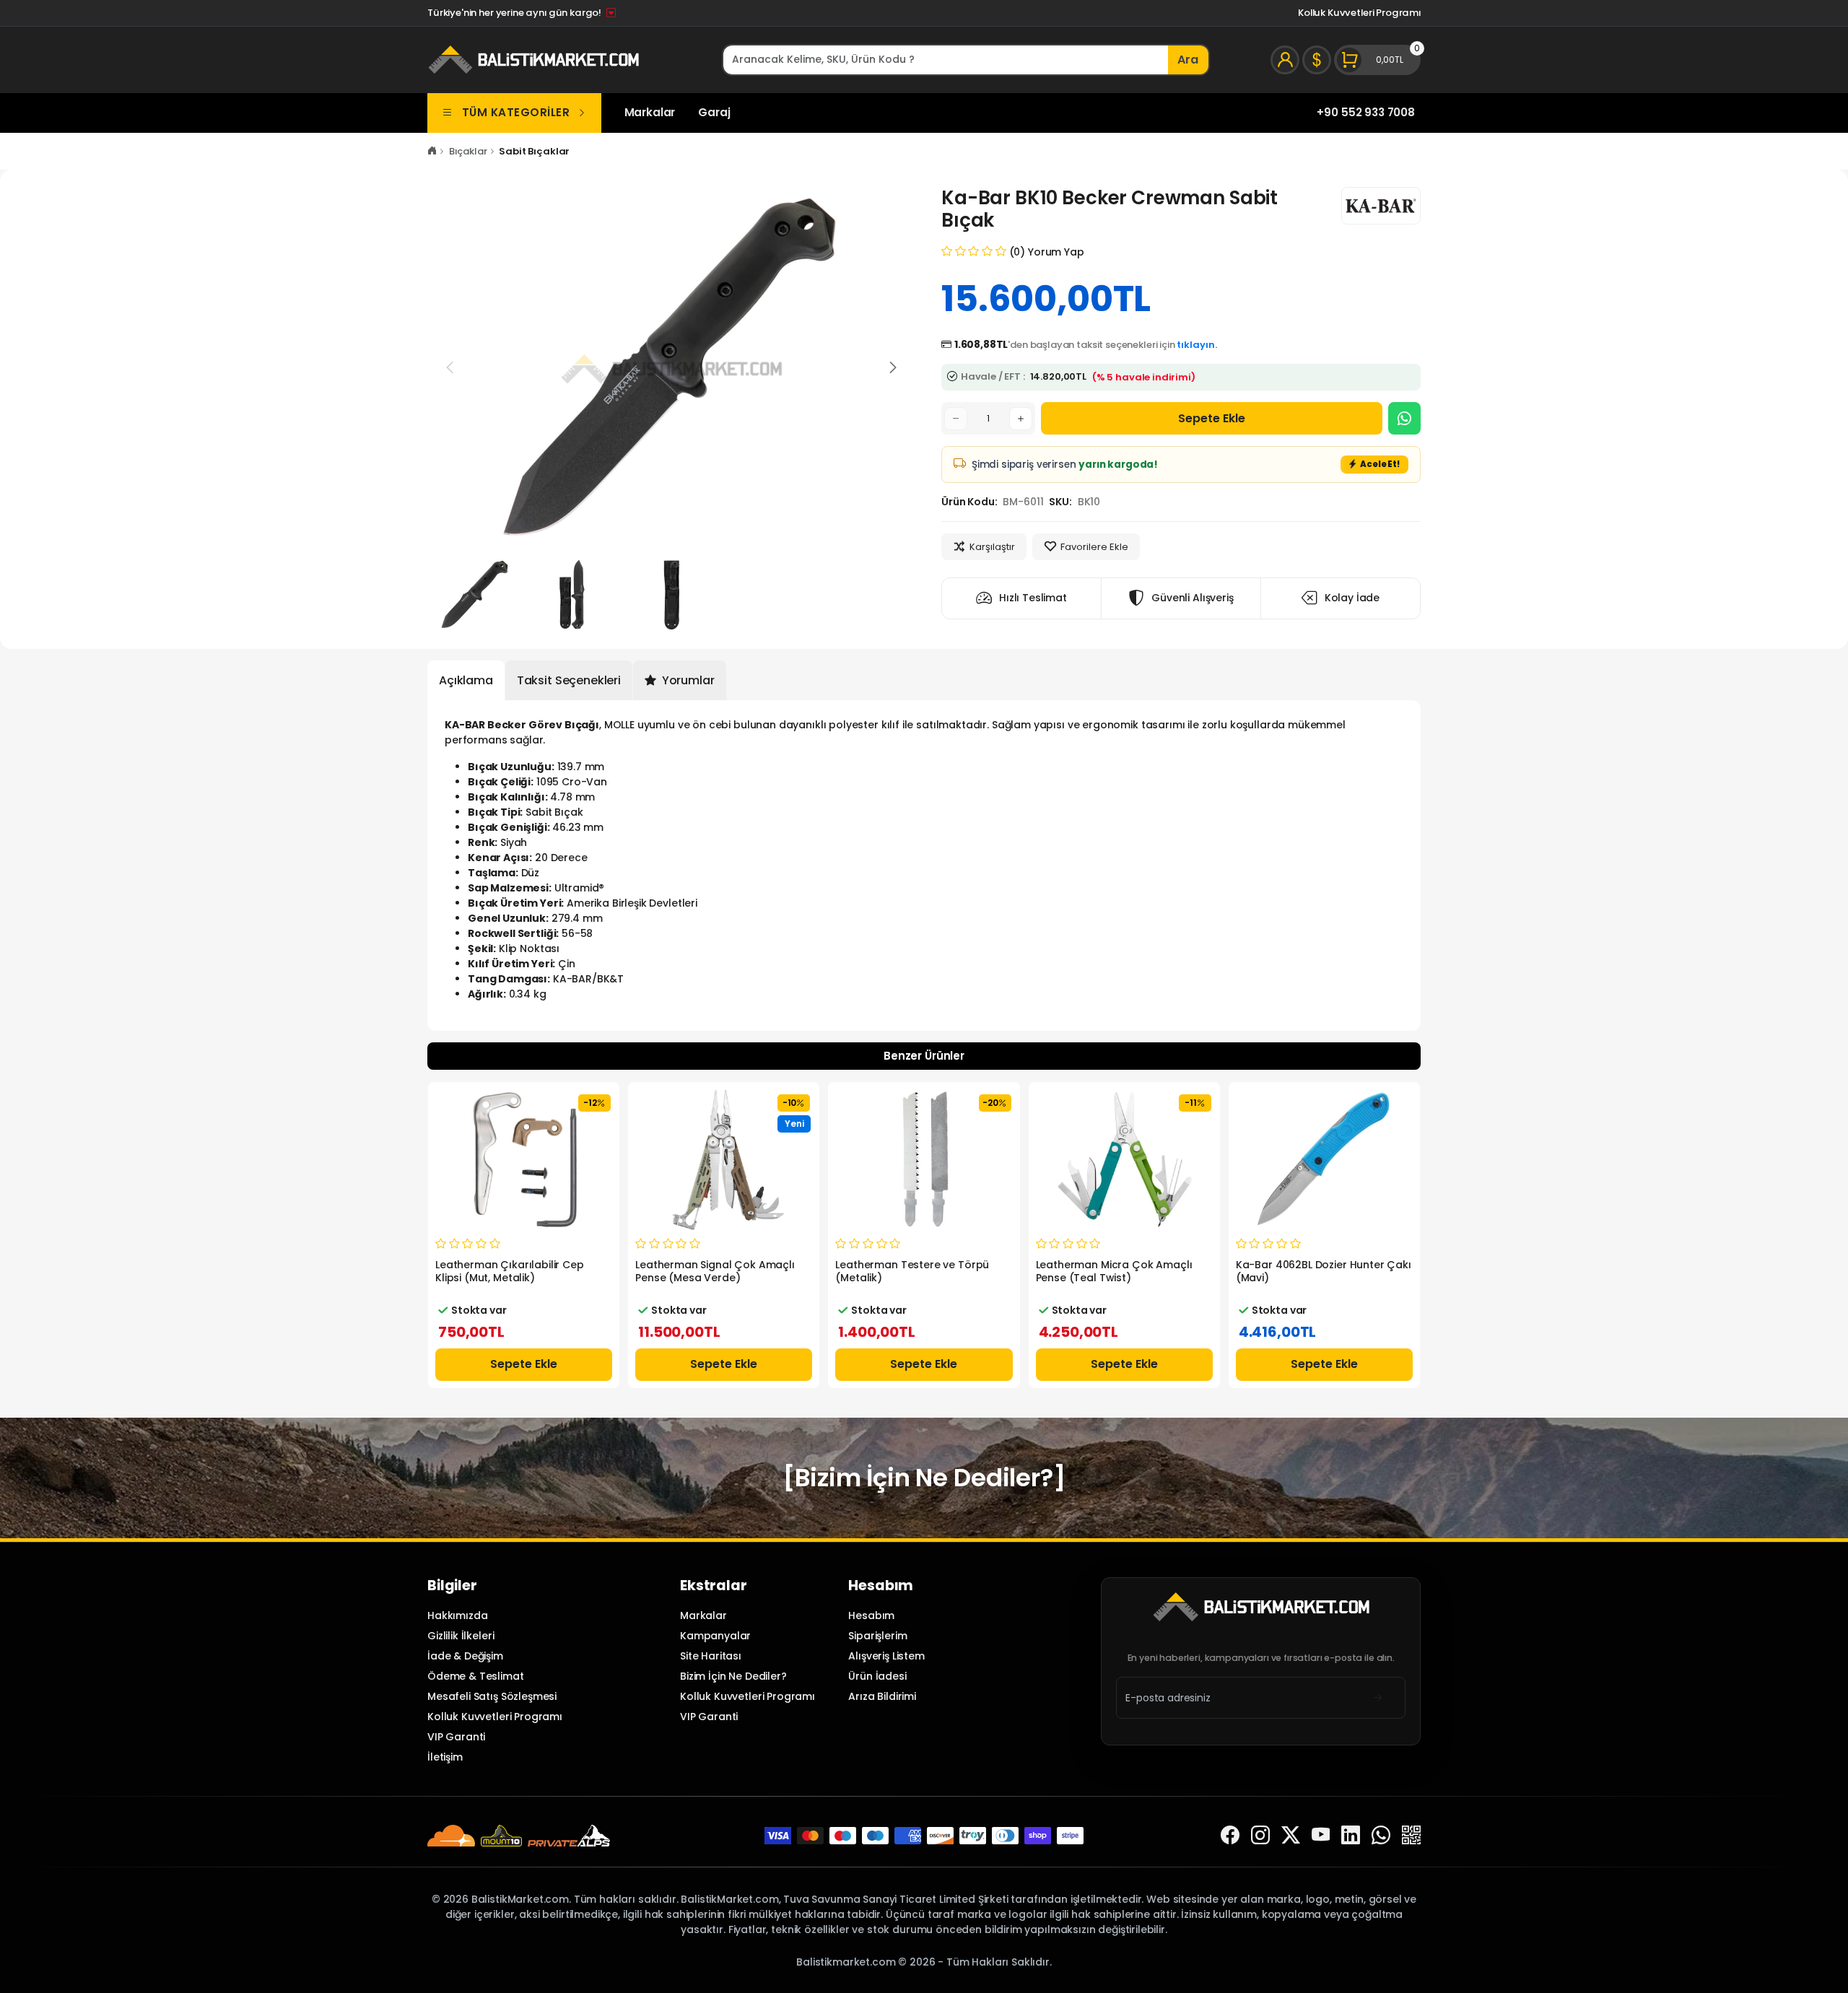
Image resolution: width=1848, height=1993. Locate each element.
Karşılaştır (992, 547)
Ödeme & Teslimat (476, 1676)
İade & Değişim (465, 1656)
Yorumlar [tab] (687, 680)
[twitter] (1291, 1835)
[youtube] (1321, 1835)
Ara (1188, 60)
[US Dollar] (1317, 60)
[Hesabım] (1285, 60)
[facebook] (1230, 1835)
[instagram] (1260, 1835)
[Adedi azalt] (956, 419)
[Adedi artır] (1021, 419)
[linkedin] (1351, 1835)
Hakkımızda (457, 1615)
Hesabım (871, 1615)
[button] (893, 367)
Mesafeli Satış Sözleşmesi (492, 1696)
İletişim (445, 1757)
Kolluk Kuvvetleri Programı (1359, 13)
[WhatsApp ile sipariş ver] (1404, 418)
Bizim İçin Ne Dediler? (733, 1676)
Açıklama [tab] (466, 680)
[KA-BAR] (1381, 206)
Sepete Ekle (1212, 418)
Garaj (714, 112)
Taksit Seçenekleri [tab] (569, 680)
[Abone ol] (1378, 1697)
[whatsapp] (1381, 1835)
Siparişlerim (877, 1636)
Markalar (650, 112)
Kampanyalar (715, 1636)
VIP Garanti (456, 1737)
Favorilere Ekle (1094, 547)
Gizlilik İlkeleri (461, 1636)
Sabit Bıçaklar (534, 151)
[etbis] (1411, 1835)
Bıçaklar (468, 151)
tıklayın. (1197, 345)
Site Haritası (711, 1656)
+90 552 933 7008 (1366, 112)
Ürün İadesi (877, 1676)
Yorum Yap (1056, 252)
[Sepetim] (1377, 60)
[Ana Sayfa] (432, 151)
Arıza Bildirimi (882, 1696)
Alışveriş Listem (886, 1656)
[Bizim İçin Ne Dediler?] (924, 1478)
